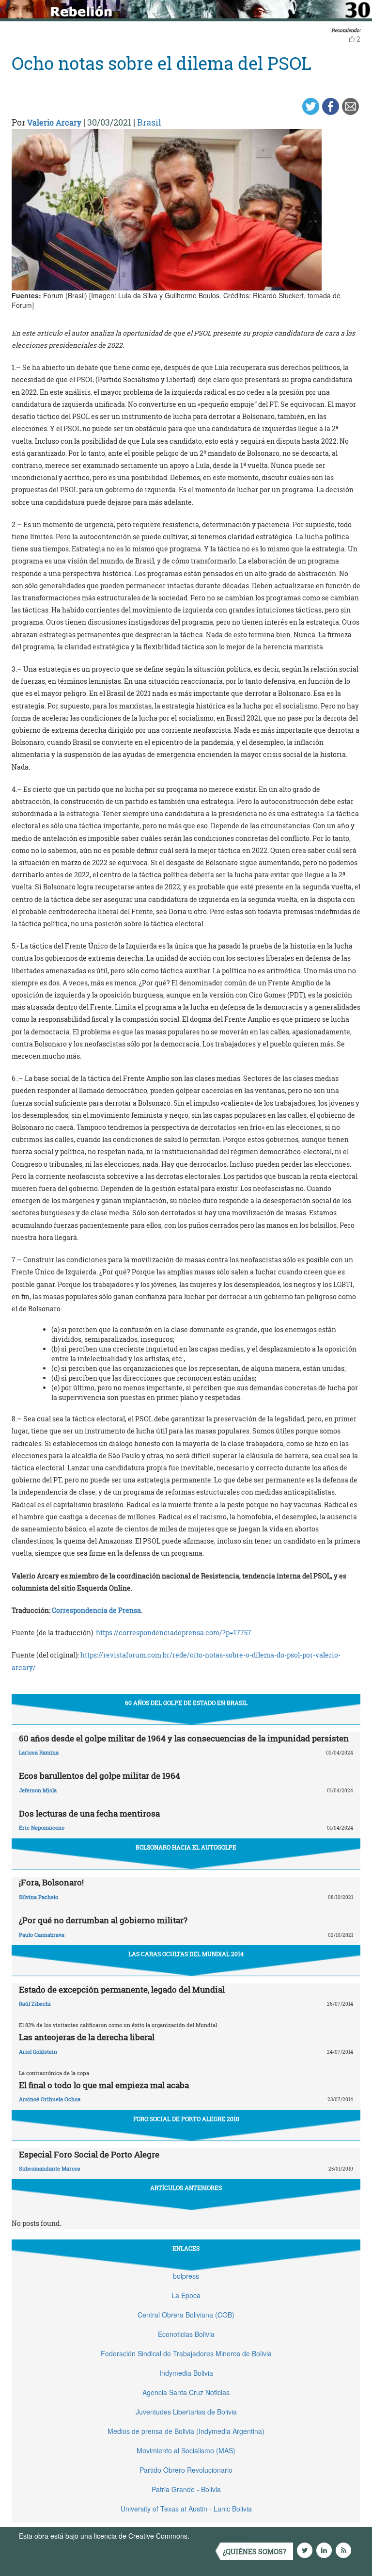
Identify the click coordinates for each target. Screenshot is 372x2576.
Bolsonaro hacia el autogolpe (186, 1847)
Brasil (149, 122)
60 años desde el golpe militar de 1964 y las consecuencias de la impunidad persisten (184, 1738)
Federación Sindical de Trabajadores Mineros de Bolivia (186, 2353)
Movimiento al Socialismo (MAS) (186, 2450)
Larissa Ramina (39, 1752)
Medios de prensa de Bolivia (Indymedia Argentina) (186, 2431)
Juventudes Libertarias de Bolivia (186, 2412)
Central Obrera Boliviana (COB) (186, 2315)
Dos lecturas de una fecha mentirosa (89, 1813)
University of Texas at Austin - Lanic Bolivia (186, 2509)
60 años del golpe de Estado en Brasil (186, 1703)
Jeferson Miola (38, 1790)
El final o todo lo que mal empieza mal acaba (104, 2085)
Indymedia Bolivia (186, 2373)
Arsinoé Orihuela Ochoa (50, 2099)
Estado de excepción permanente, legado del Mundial (122, 1989)
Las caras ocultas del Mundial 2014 (186, 1954)
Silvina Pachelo (39, 1897)
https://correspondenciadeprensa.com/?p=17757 (174, 1633)
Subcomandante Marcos (50, 2168)
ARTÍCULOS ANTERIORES (186, 2188)
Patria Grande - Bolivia (186, 2489)
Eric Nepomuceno (42, 1827)
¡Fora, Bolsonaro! (51, 1882)
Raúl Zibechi (35, 2004)
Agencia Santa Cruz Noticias (186, 2392)
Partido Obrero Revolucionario (186, 2470)
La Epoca (186, 2295)
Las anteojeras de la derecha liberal (87, 2037)
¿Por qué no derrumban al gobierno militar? (103, 1920)
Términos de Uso (217, 2536)
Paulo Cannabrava (42, 1935)
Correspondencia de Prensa (96, 1610)
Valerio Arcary (54, 122)
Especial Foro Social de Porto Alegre (89, 2154)
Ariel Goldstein (38, 2052)
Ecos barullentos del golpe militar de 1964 (100, 1776)
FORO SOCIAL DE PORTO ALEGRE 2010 (186, 2119)
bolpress (186, 2276)
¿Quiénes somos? (255, 2552)
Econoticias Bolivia (186, 2334)
